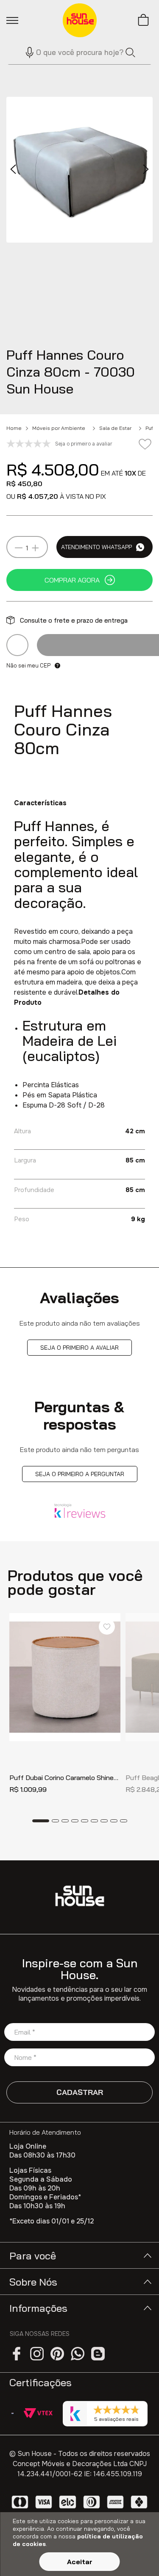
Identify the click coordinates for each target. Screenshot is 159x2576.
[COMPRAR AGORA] (79, 580)
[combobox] (79, 52)
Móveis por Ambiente (59, 428)
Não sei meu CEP (28, 665)
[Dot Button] (41, 1821)
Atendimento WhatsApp (96, 547)
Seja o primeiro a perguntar (80, 1474)
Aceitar (80, 2562)
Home (14, 428)
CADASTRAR (80, 2092)
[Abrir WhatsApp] (138, 2555)
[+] (35, 548)
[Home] (80, 1896)
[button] (26, 52)
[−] (19, 548)
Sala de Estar (115, 428)
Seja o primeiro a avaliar (79, 1348)
